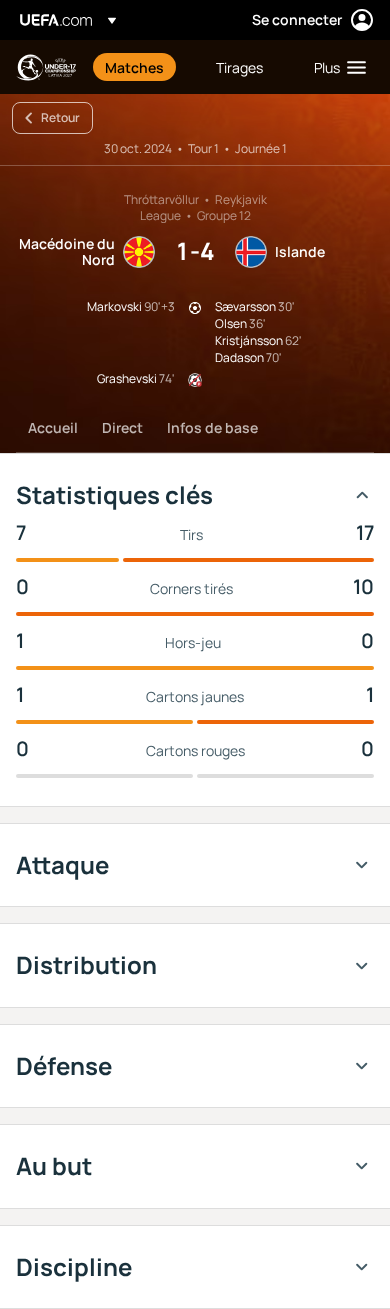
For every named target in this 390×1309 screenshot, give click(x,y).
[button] (335, 67)
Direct (122, 427)
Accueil (53, 427)
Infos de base (212, 427)
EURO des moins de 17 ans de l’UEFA (46, 67)
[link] (134, 67)
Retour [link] (60, 117)
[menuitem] (143, 67)
